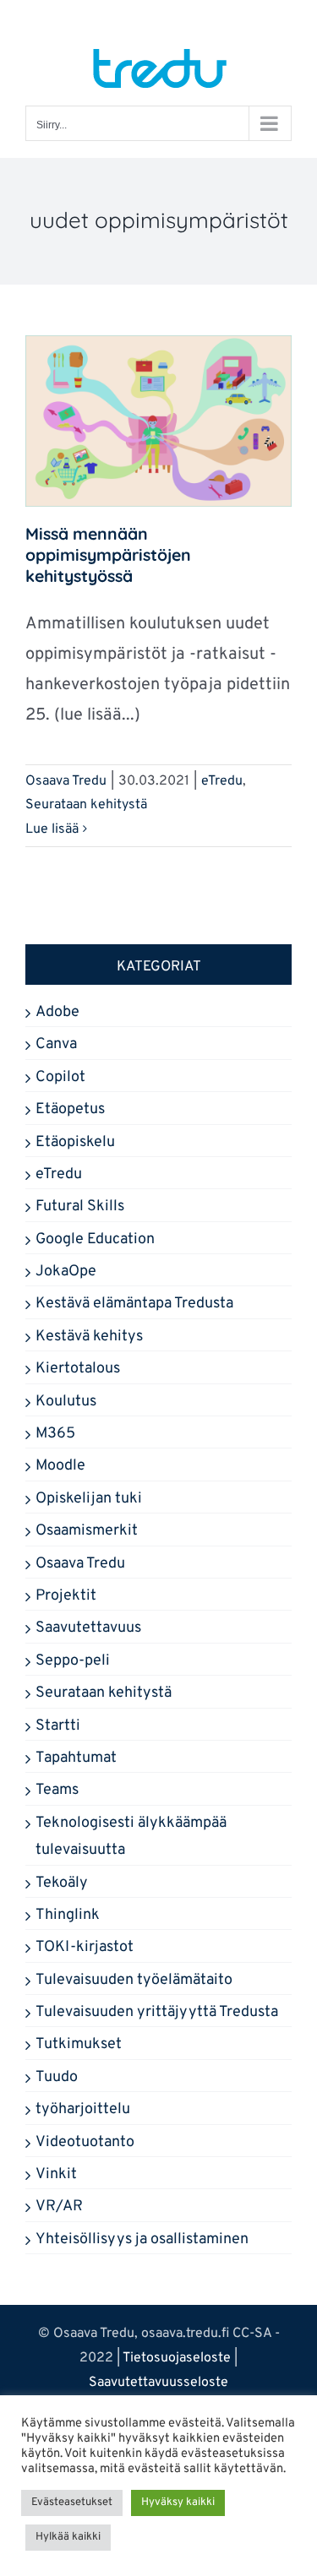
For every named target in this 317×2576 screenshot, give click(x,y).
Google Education (95, 1239)
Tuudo (57, 2077)
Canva (56, 1044)
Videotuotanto (85, 2142)
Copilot (60, 1077)
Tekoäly (62, 1883)
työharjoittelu (83, 2109)
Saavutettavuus (88, 1628)
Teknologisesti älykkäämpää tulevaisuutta (131, 1837)
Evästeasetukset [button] (72, 2503)
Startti (58, 1726)
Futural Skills (80, 1206)
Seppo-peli (73, 1661)
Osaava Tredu (66, 781)
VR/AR (59, 2206)
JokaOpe (66, 1272)
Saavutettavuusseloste (158, 2383)
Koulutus (66, 1402)
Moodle (60, 1466)
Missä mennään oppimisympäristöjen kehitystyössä (108, 555)
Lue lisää (52, 829)
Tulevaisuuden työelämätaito (134, 1980)
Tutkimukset (79, 2044)
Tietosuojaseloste (177, 2358)
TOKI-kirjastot (85, 1947)
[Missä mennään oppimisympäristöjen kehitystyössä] (158, 421)
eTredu (222, 781)
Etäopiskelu (75, 1142)
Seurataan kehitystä (86, 805)
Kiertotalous (78, 1369)
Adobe (57, 1012)
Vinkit (56, 2174)
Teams (57, 1790)
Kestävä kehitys (89, 1337)
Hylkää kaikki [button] (68, 2537)
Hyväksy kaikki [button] (178, 2503)
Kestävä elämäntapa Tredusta (134, 1304)
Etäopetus (70, 1109)
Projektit (66, 1596)
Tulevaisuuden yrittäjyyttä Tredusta (157, 2012)
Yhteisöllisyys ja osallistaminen (142, 2239)
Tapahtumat (76, 1758)
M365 (55, 1434)
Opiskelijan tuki (89, 1499)
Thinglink (68, 1915)
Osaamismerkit (87, 1531)
